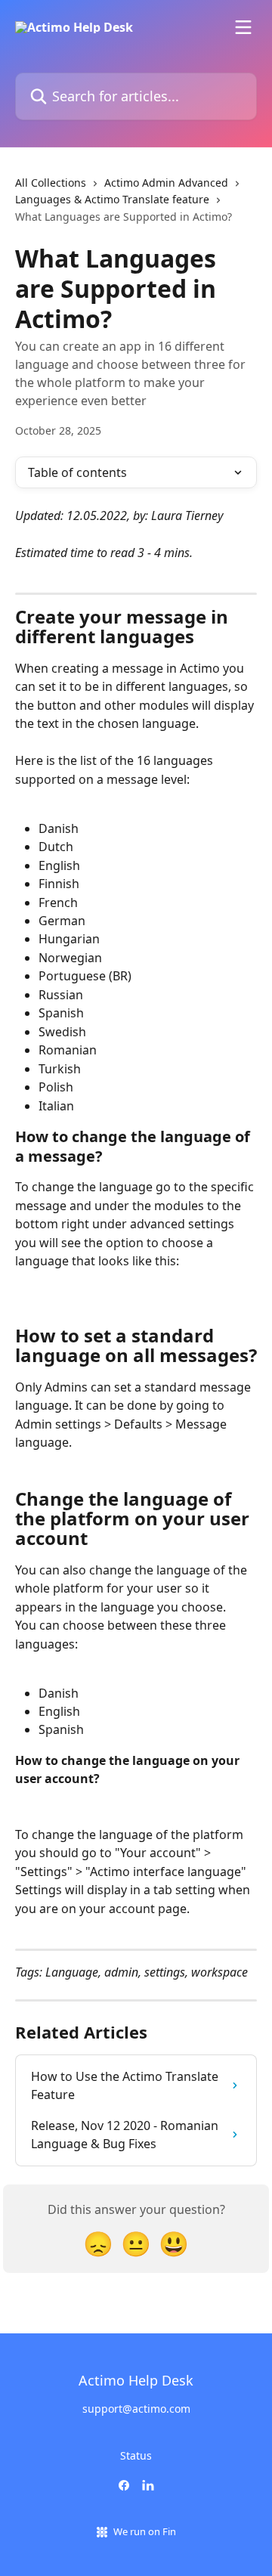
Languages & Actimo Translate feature (112, 199)
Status (136, 2455)
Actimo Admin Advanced (166, 183)
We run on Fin (145, 2531)
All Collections (51, 183)
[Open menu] (243, 27)
